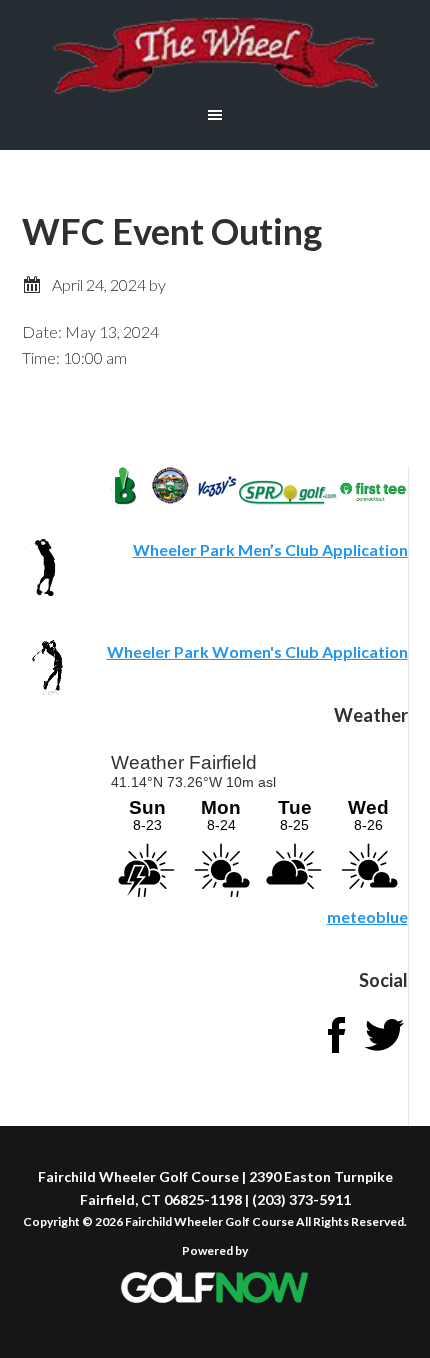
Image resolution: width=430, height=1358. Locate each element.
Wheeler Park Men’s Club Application (270, 549)
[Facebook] (336, 1052)
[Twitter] (384, 1052)
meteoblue (367, 916)
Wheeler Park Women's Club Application (257, 651)
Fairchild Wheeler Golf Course (215, 55)
